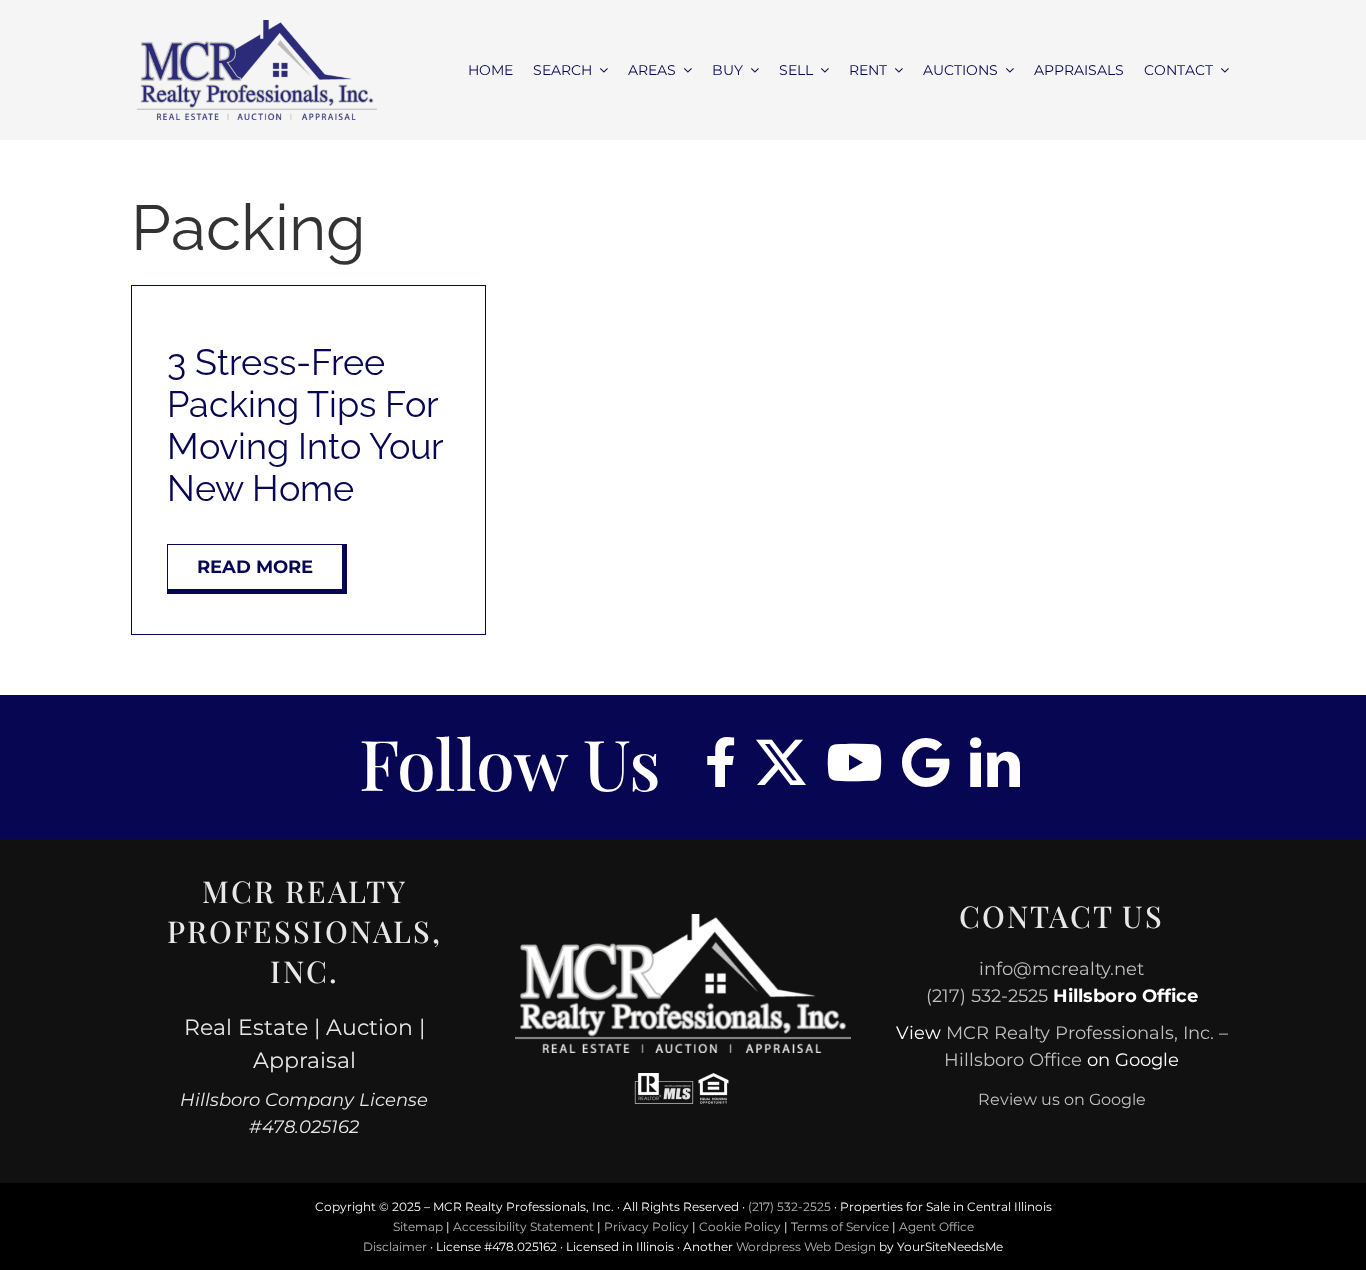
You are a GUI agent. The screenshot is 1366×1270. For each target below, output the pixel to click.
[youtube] (854, 762)
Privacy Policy (646, 1226)
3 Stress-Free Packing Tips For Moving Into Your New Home (305, 425)
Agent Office (936, 1226)
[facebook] (720, 762)
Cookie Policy (740, 1226)
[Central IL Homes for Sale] (257, 27)
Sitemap (418, 1226)
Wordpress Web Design (806, 1246)
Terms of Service (840, 1226)
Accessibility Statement (523, 1226)
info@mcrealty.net (1061, 969)
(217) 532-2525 (987, 996)
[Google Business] (926, 762)
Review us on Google (1062, 1099)
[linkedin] (995, 762)
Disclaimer (395, 1246)
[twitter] (781, 762)
